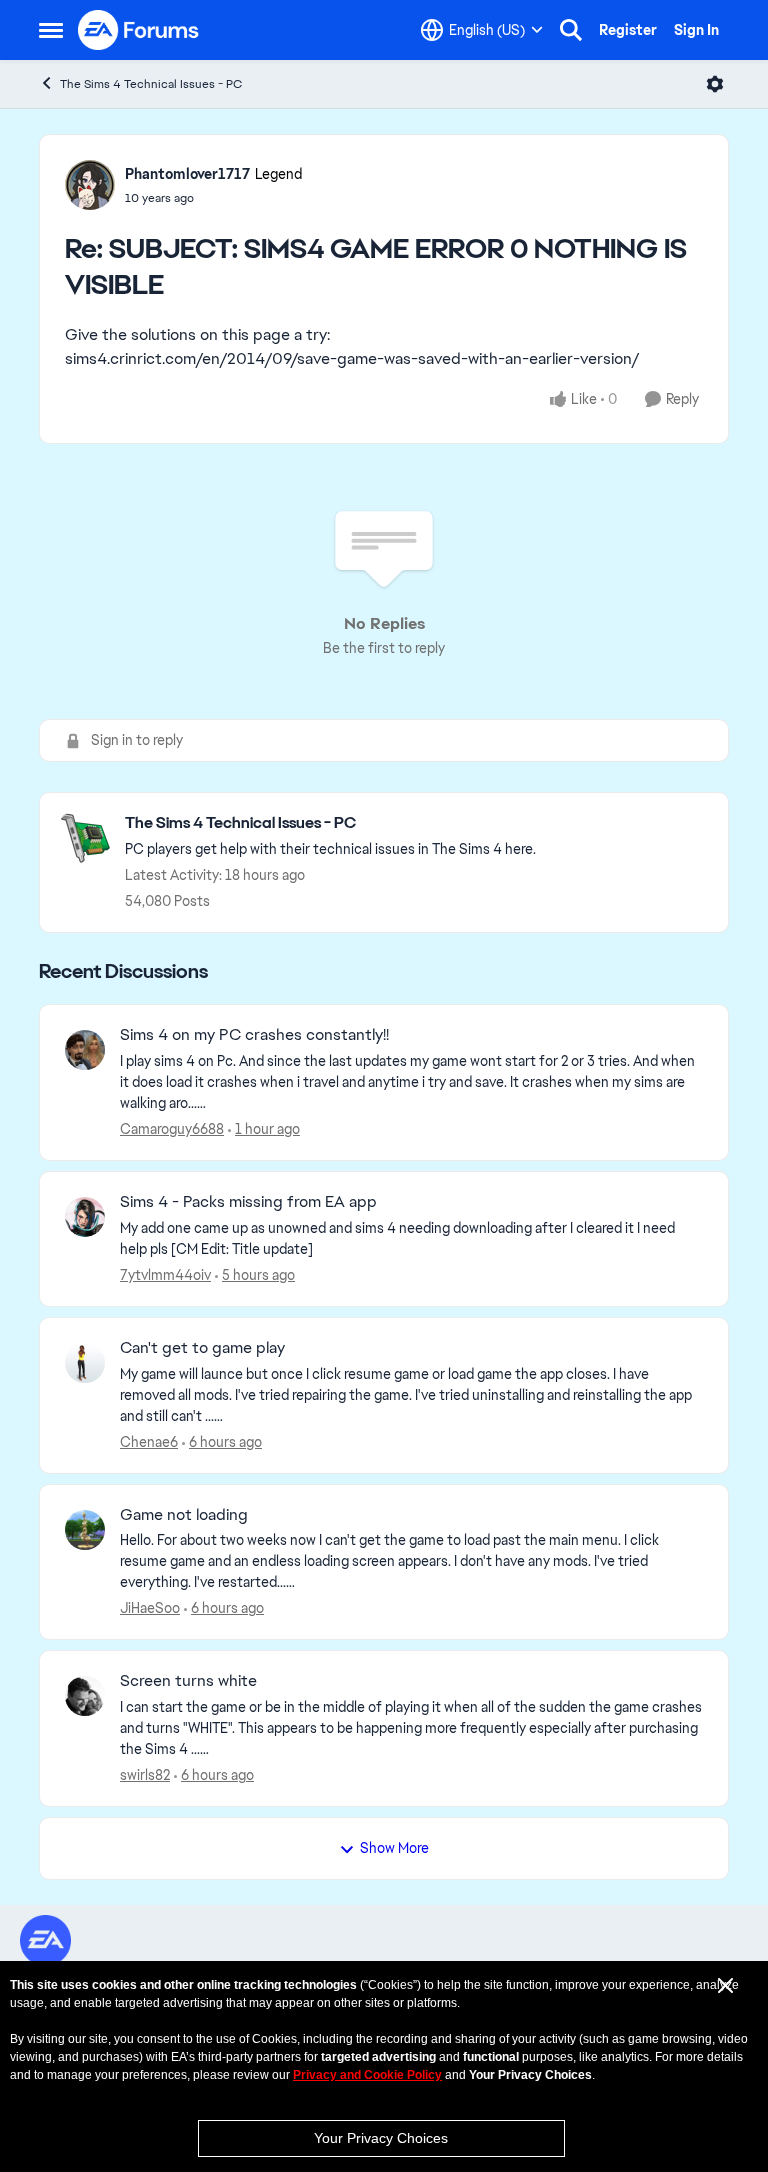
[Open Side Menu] (51, 30)
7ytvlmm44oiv (165, 1275)
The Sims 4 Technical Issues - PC (151, 84)
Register (628, 30)
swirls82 (145, 1775)
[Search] (571, 30)
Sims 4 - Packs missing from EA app (248, 1202)
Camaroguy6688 (172, 1129)
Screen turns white (188, 1681)
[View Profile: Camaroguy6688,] (85, 1050)
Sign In (696, 30)
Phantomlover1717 (187, 174)
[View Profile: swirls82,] (85, 1696)
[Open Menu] (715, 84)
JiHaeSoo (150, 1608)
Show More (394, 1848)
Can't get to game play (202, 1348)
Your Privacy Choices (381, 2138)
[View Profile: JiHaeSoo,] (85, 1530)
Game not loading (184, 1515)
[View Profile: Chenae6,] (85, 1363)
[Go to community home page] (139, 30)
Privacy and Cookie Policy (367, 2075)
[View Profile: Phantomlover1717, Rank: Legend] (90, 185)
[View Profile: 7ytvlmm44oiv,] (85, 1217)
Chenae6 (149, 1442)
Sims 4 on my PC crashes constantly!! (254, 1035)
